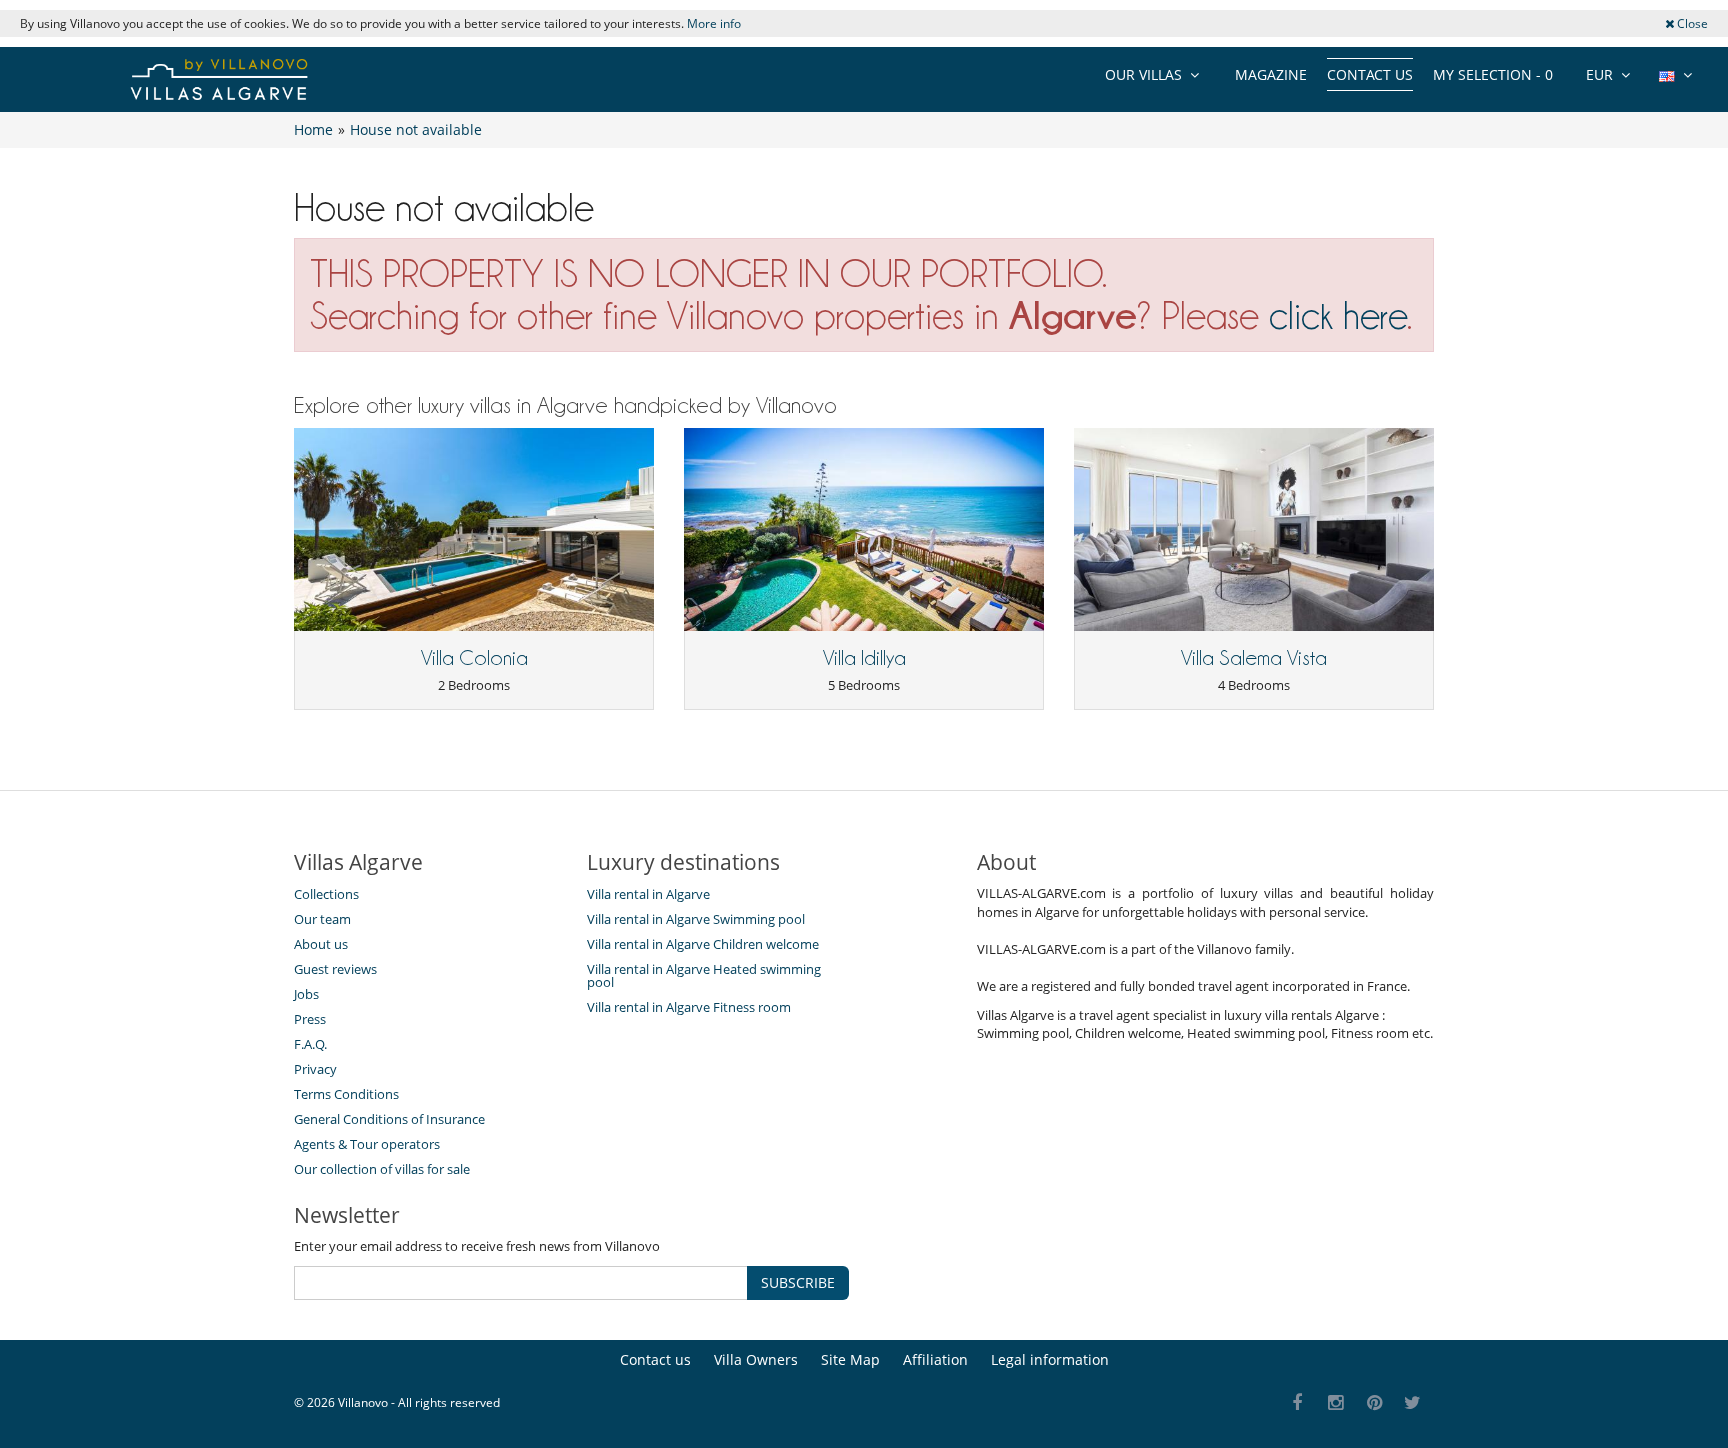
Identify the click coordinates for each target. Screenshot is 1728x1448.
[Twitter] (1413, 1403)
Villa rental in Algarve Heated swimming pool (704, 975)
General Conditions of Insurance (389, 1119)
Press (310, 1019)
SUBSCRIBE (798, 1282)
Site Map (850, 1359)
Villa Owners (756, 1359)
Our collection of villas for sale (382, 1169)
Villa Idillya (864, 658)
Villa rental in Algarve (648, 894)
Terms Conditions (346, 1094)
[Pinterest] (1374, 1403)
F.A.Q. (310, 1044)
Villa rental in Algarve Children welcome (703, 944)
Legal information (1050, 1359)
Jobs (306, 994)
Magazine (1271, 74)
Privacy (315, 1069)
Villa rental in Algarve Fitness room (689, 1007)
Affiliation (935, 1359)
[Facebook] (1297, 1403)
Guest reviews (335, 969)
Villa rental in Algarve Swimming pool (696, 919)
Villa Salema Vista (1254, 658)
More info (714, 23)
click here (1338, 315)
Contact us (1370, 74)
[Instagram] (1336, 1403)
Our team (322, 919)
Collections (326, 894)
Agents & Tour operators (367, 1144)
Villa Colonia (474, 658)
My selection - (1493, 74)
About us (321, 944)
